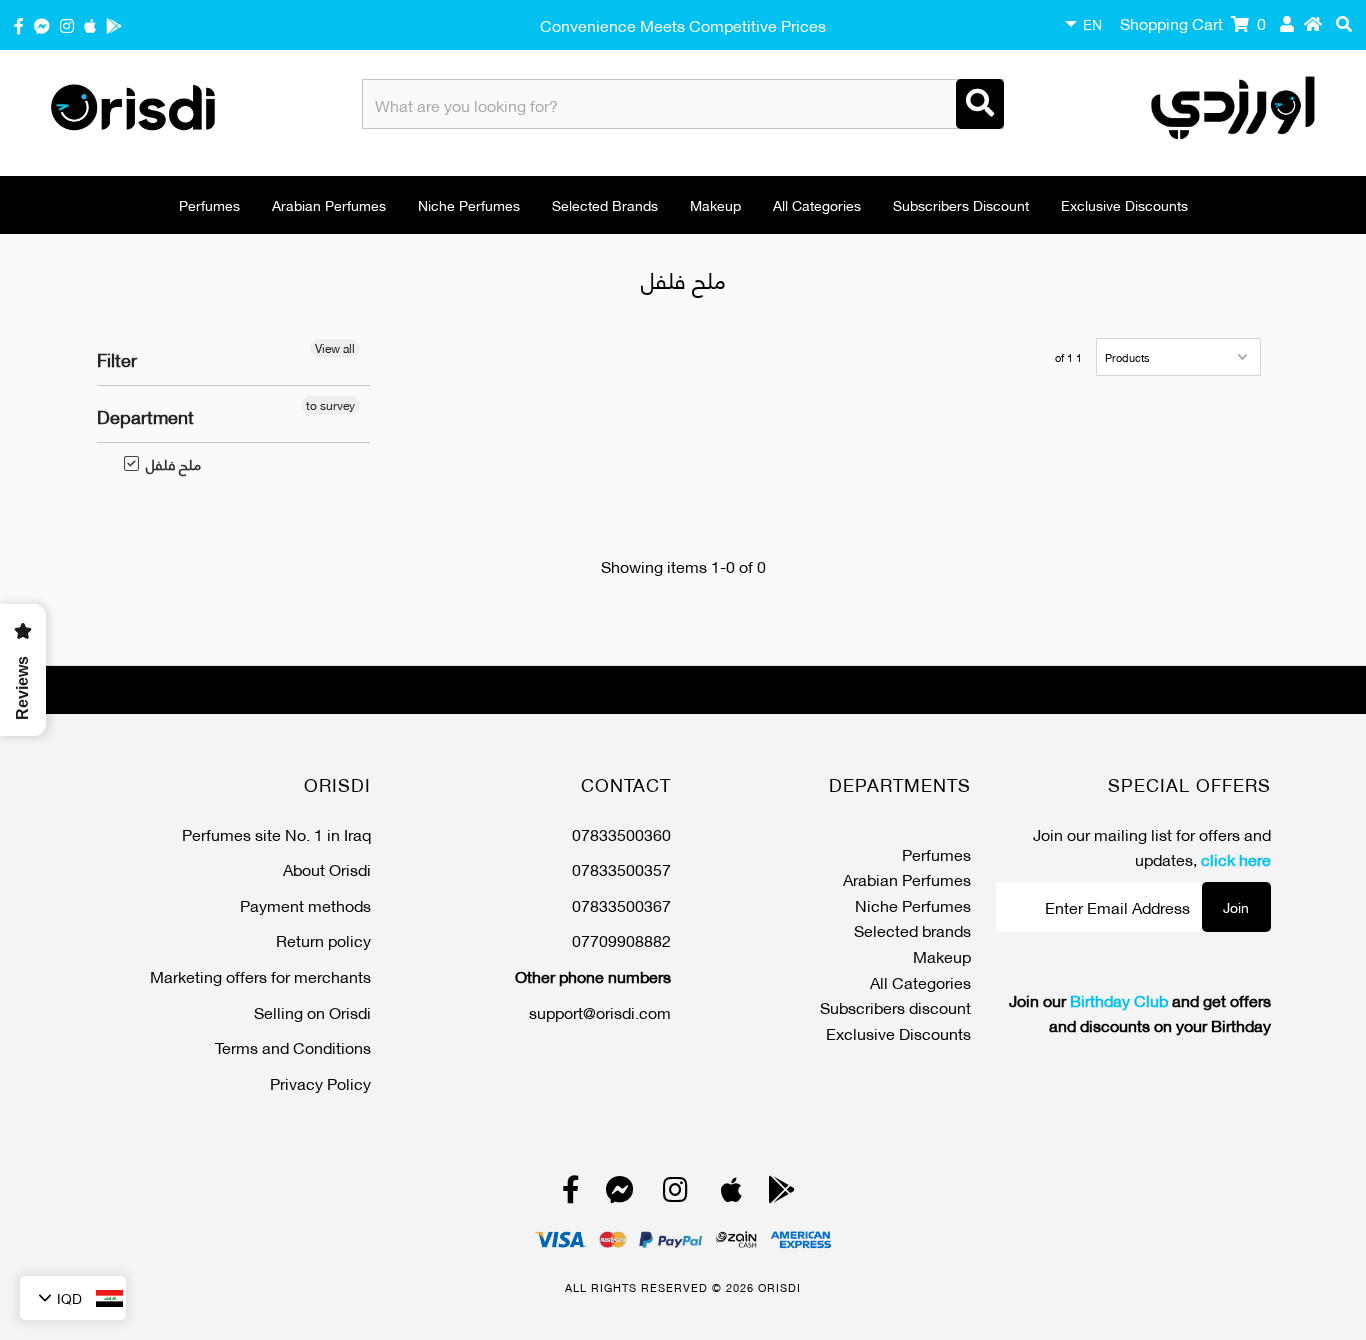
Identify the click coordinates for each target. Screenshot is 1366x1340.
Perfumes (209, 204)
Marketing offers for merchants (260, 975)
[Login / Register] (1287, 23)
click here (1236, 858)
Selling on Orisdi (312, 1011)
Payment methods (305, 904)
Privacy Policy (320, 1082)
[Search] (980, 104)
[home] (1313, 23)
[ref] (42, 24)
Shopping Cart (1193, 22)
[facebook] (19, 24)
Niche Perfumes (469, 204)
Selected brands (605, 204)
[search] (1344, 23)
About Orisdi (327, 868)
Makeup (715, 204)
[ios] (90, 24)
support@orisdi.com (600, 1011)
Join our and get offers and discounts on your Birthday (1140, 1012)
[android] (114, 24)
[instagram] (67, 24)
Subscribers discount (961, 204)
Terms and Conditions (293, 1046)
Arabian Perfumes (329, 204)
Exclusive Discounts (1124, 204)
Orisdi (779, 1287)
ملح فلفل (163, 464)
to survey (330, 405)
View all (335, 348)
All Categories (817, 204)
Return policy (323, 939)
